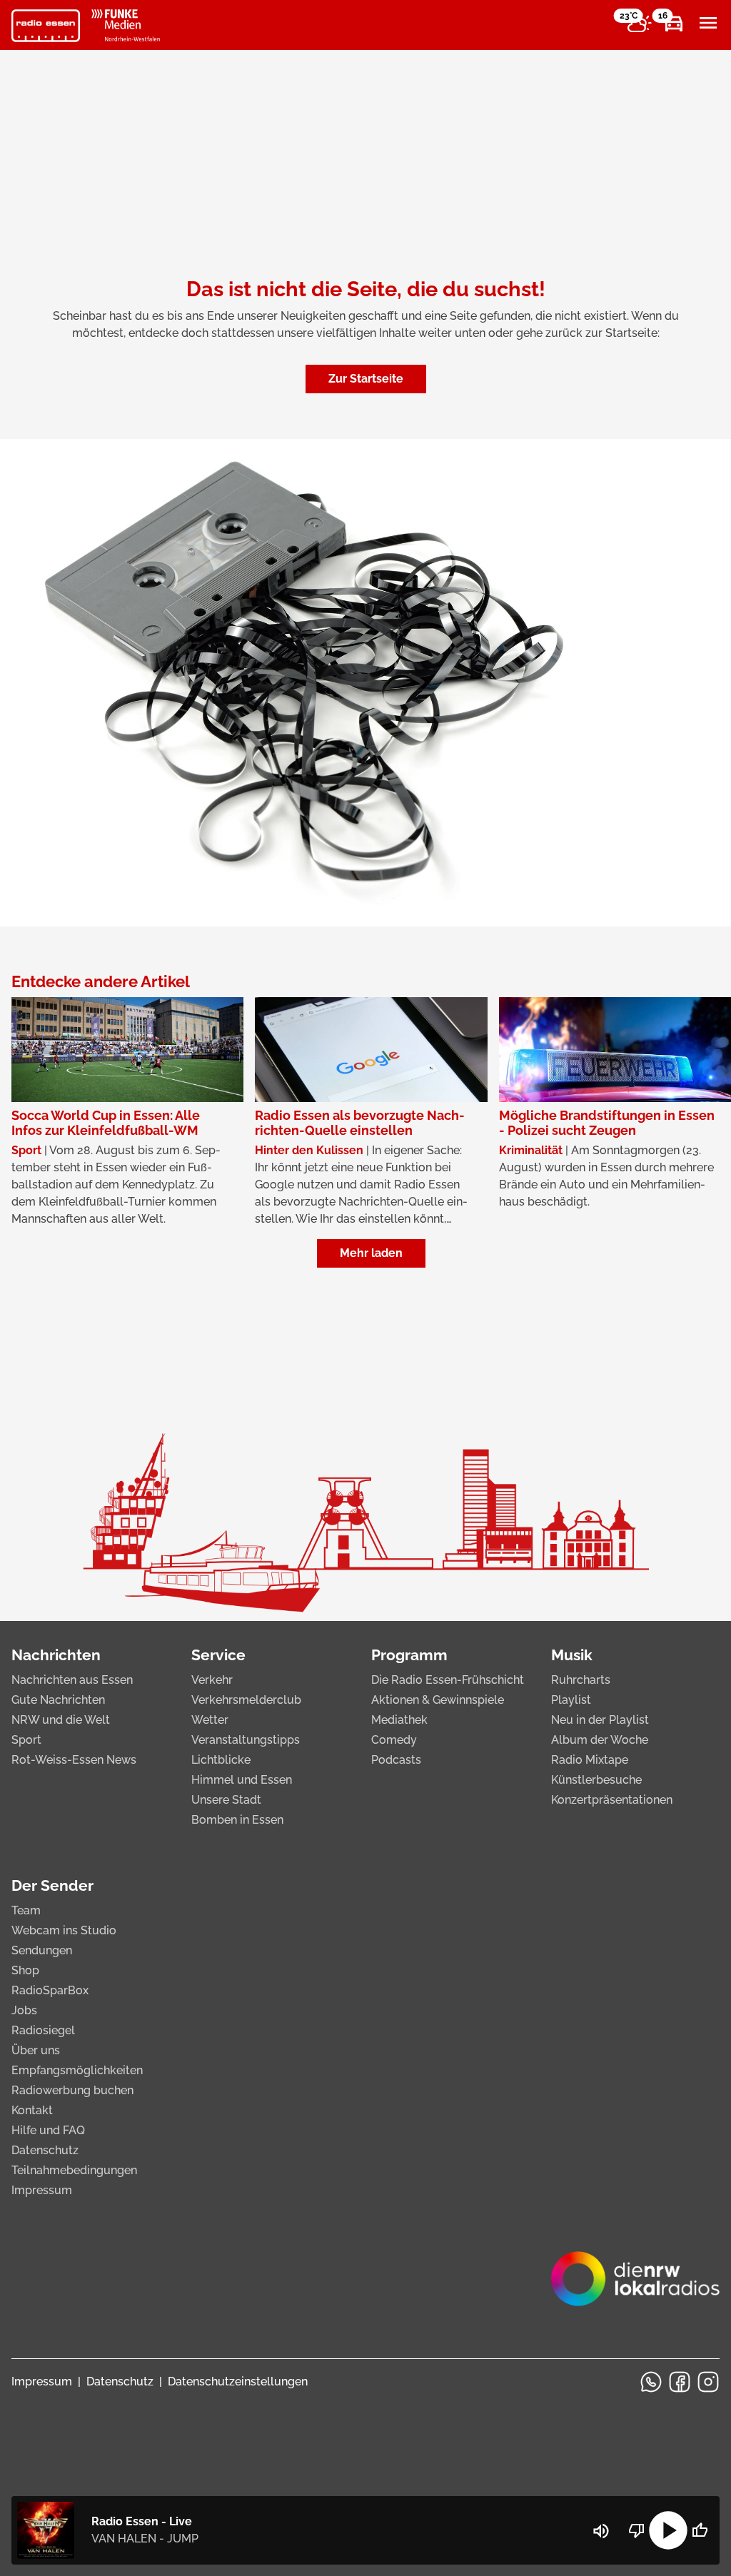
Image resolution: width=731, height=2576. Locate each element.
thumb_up (700, 2530)
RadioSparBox (50, 1990)
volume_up (601, 2531)
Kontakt (32, 2110)
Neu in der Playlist (600, 1720)
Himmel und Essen (242, 1780)
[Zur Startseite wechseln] (46, 26)
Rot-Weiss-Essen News (74, 1760)
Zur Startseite (366, 379)
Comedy (394, 1740)
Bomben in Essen (237, 1820)
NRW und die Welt (61, 1720)
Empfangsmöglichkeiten (77, 2070)
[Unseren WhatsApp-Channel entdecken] (651, 2382)
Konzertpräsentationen (612, 1800)
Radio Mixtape (590, 1760)
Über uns (36, 2050)
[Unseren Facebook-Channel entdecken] (680, 2382)
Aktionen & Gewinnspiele (438, 1700)
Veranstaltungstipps (246, 1740)
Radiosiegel (43, 2030)
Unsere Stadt (226, 1800)
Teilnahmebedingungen (74, 2170)
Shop (25, 1970)
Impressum (42, 2190)
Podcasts (396, 1760)
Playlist (571, 1700)
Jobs (24, 2010)
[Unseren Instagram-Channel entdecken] (708, 2382)
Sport (26, 1740)
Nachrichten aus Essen (72, 1680)
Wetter (210, 1720)
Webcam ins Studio (64, 1930)
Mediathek (399, 1720)
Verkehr (212, 1680)
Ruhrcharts (581, 1680)
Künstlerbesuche (596, 1780)
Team (26, 1910)
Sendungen (42, 1950)
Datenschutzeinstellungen (238, 2381)
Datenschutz (45, 2150)
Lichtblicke (221, 1760)
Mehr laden (371, 1253)
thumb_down (637, 2530)
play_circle (668, 2530)
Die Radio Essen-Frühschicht (448, 1680)
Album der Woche (600, 1740)
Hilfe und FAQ (48, 2130)
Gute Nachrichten (58, 1700)
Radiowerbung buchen (72, 2090)
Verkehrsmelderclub (246, 1700)
